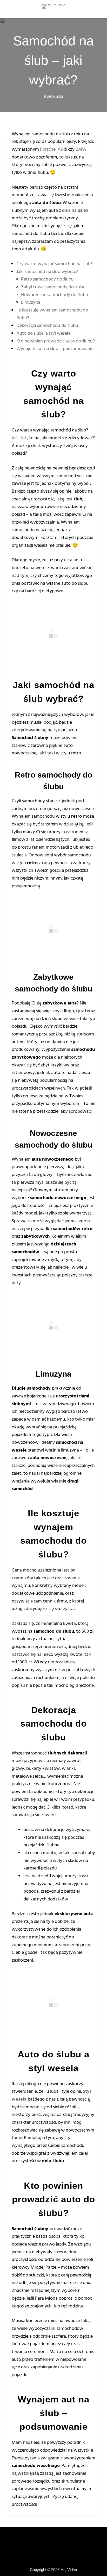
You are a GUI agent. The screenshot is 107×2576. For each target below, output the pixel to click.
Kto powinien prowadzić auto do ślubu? (56, 341)
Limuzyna (31, 303)
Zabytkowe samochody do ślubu (53, 287)
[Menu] (98, 9)
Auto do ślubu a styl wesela (43, 333)
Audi (62, 150)
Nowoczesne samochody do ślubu (55, 295)
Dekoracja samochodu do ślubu (47, 326)
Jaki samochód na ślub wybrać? (47, 272)
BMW (81, 150)
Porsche (48, 150)
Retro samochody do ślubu (47, 279)
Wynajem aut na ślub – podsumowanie (55, 349)
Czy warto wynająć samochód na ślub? (55, 264)
